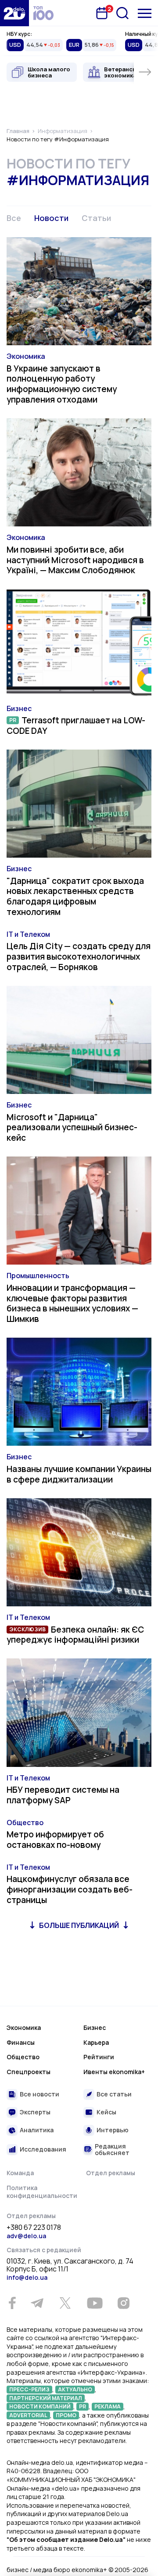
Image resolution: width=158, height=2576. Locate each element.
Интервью (113, 2130)
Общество (25, 1822)
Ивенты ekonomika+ (114, 2072)
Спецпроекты (29, 2072)
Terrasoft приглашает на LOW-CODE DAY (76, 725)
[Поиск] (122, 13)
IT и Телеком (28, 934)
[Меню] (145, 13)
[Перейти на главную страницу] (14, 13)
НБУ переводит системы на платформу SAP (63, 1795)
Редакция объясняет (112, 2150)
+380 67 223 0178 (34, 2228)
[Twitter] (65, 2303)
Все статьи (114, 2094)
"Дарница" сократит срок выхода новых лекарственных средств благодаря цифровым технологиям (75, 896)
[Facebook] (12, 2303)
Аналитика (37, 2130)
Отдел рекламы (111, 2173)
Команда (20, 2173)
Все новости (39, 2094)
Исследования (43, 2149)
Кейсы (106, 2112)
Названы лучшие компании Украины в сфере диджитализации (79, 1474)
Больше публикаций (79, 1925)
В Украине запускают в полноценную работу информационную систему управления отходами (62, 384)
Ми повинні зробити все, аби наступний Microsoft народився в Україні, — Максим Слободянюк (75, 560)
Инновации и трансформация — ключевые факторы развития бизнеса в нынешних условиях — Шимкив (72, 1303)
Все (14, 218)
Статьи (96, 218)
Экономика (26, 356)
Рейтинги (99, 2057)
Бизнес (19, 708)
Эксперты (35, 2112)
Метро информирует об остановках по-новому (55, 1840)
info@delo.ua (27, 2277)
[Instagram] (123, 2303)
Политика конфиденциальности (42, 2192)
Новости (51, 218)
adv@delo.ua (26, 2236)
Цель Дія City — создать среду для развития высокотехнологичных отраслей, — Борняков (79, 957)
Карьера (96, 2042)
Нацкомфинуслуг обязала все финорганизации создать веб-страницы (70, 1889)
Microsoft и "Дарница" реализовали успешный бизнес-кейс (72, 1128)
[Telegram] (37, 2303)
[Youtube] (95, 2303)
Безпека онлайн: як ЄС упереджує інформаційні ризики (75, 1635)
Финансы (21, 2042)
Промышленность (38, 1276)
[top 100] (43, 13)
